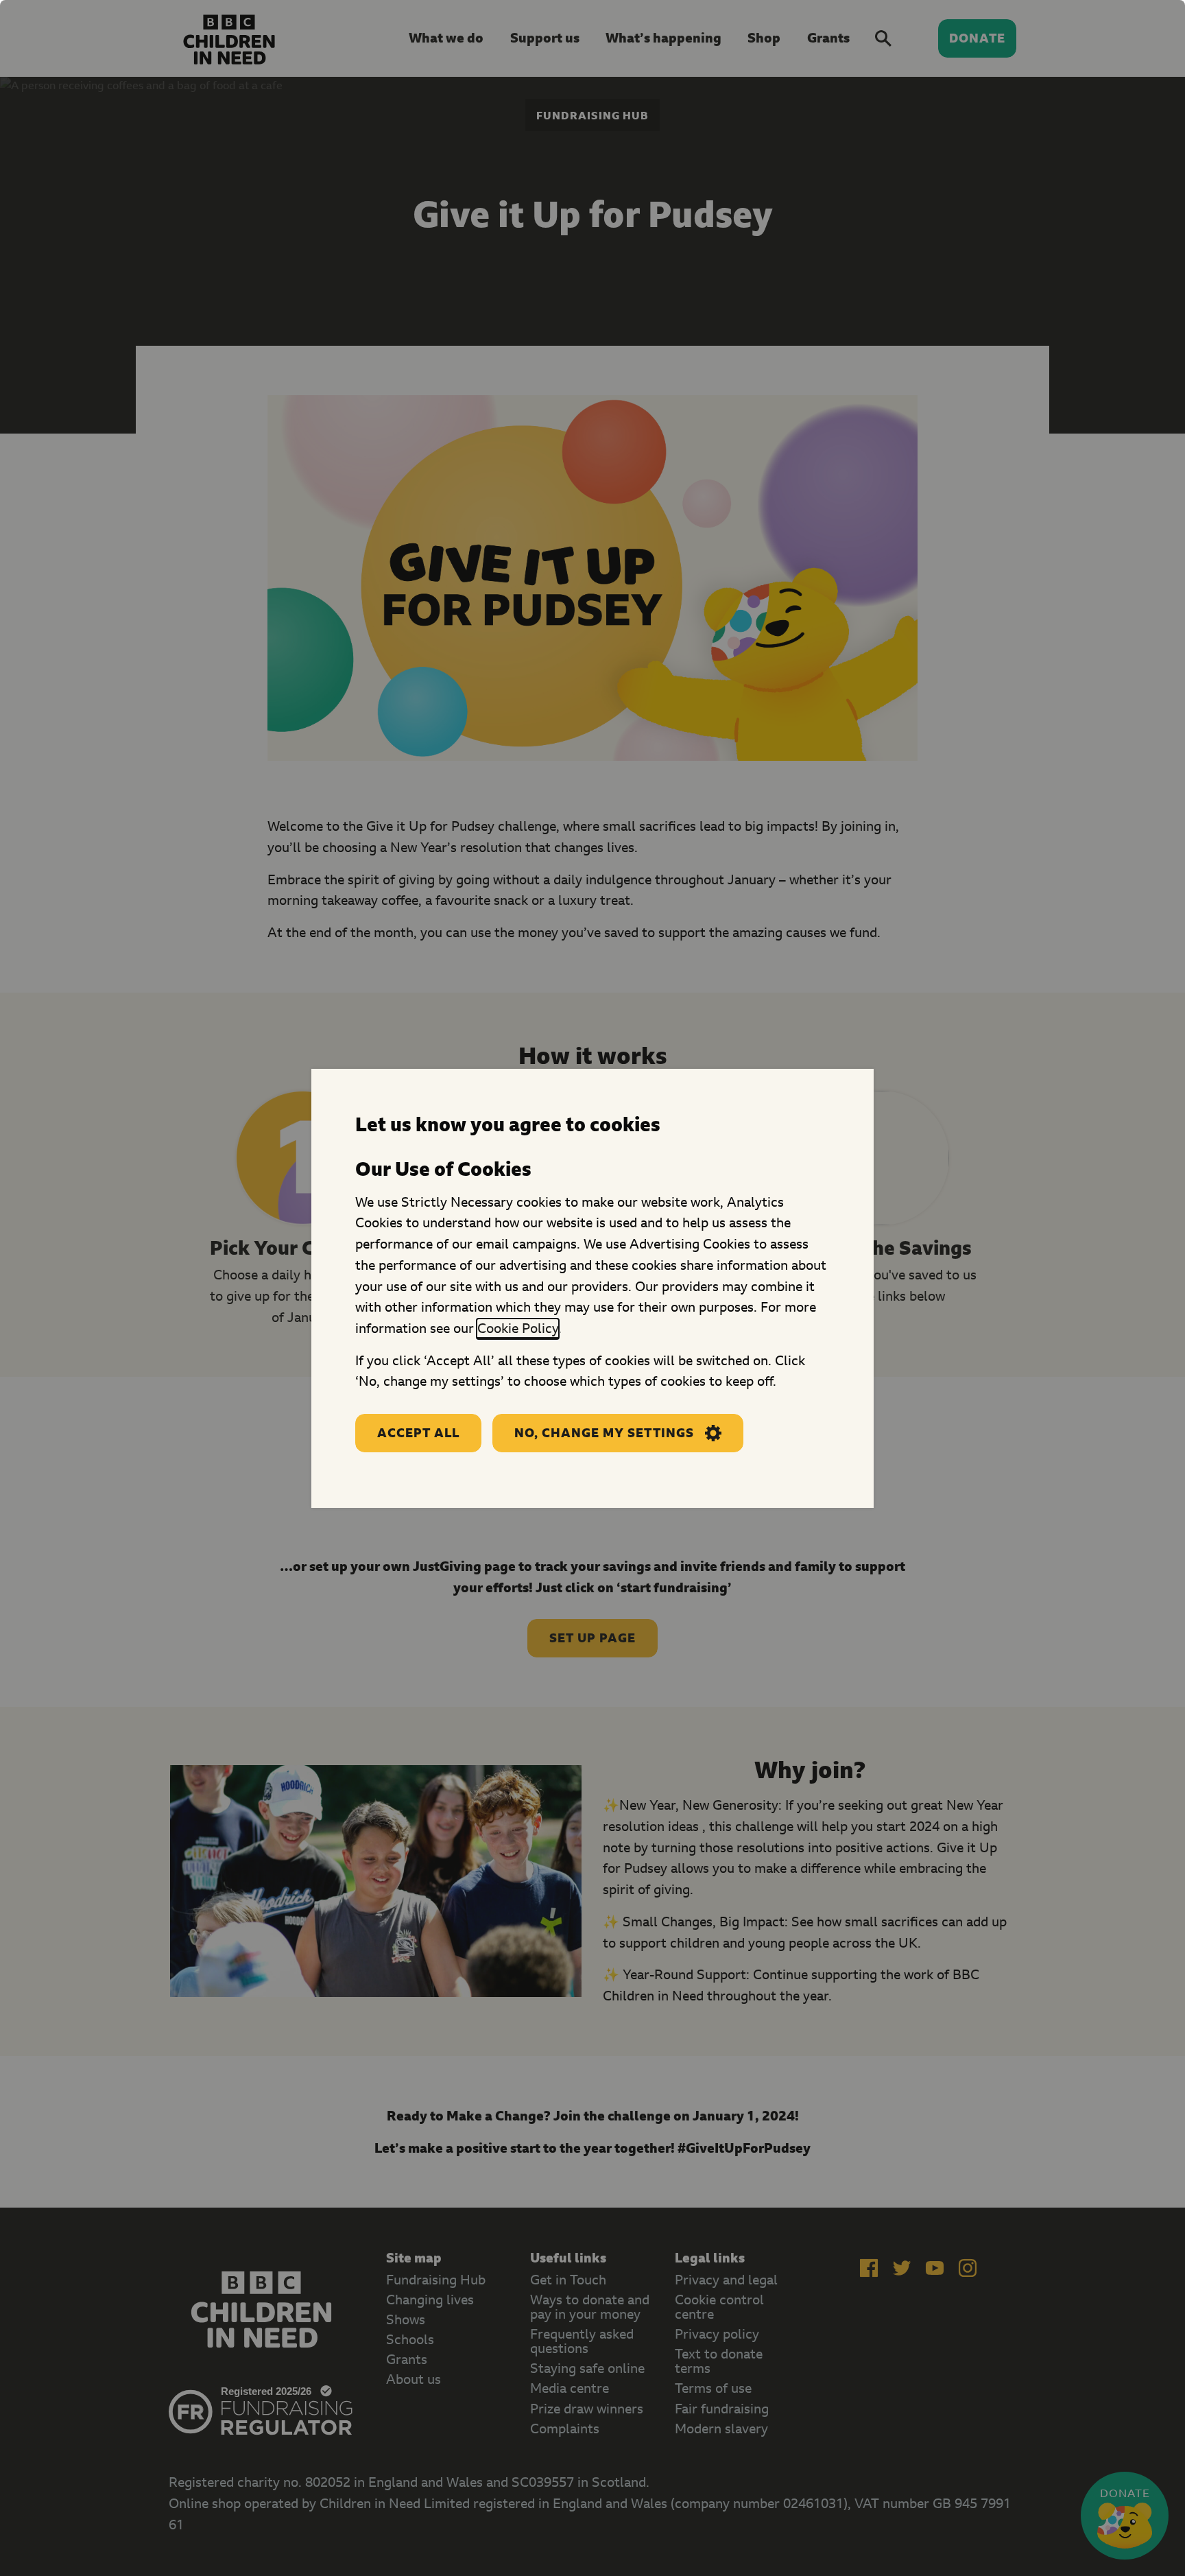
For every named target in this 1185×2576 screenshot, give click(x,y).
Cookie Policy (518, 1328)
